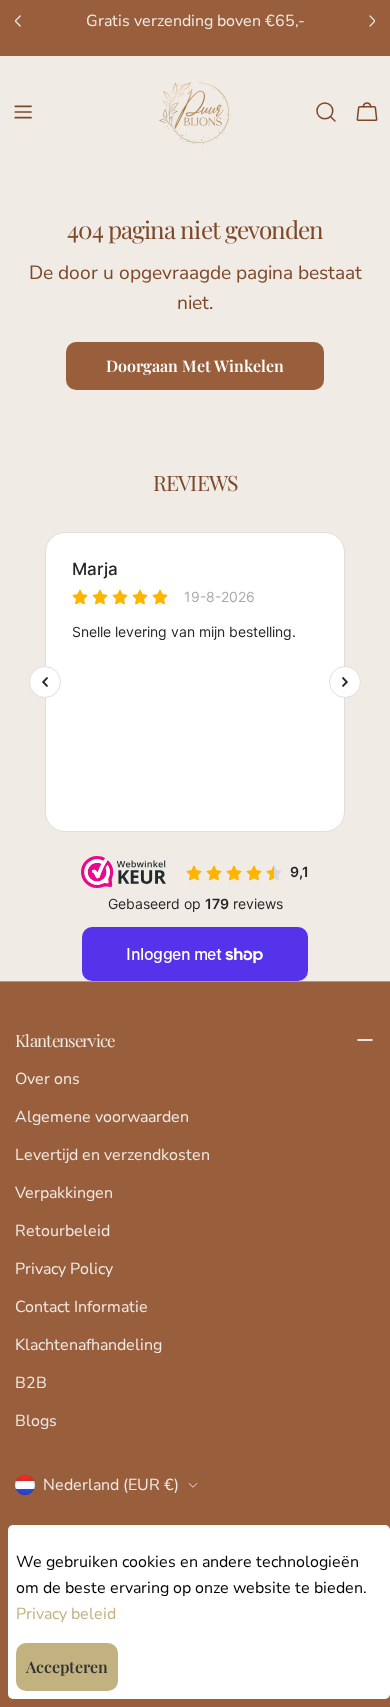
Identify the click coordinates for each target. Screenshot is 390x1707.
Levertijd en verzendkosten (112, 1155)
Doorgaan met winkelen (195, 365)
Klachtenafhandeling (88, 1345)
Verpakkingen (64, 1193)
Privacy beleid (66, 1614)
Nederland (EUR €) (111, 1485)
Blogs (36, 1421)
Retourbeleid (62, 1231)
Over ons (47, 1079)
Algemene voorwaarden (102, 1117)
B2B (31, 1383)
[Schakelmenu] (23, 112)
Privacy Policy (64, 1269)
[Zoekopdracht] (326, 112)
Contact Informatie (81, 1307)
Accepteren (67, 1666)
